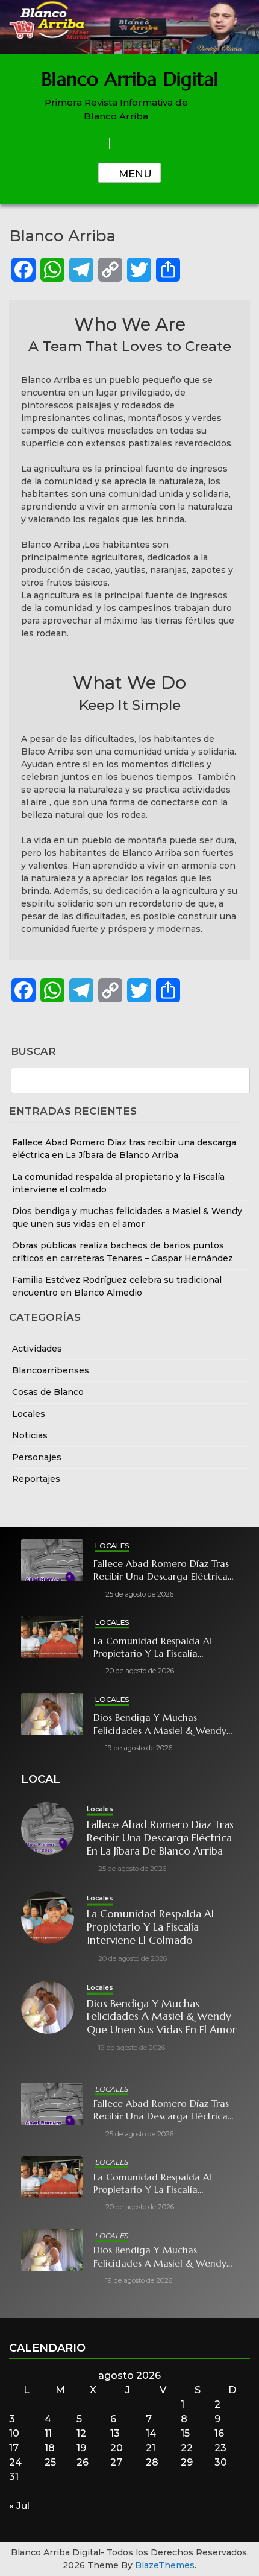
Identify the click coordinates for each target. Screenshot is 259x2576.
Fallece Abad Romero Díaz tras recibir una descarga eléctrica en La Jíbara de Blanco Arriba (161, 1570)
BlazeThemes (165, 2565)
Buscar (33, 1052)
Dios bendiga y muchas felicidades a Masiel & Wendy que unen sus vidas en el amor (162, 1724)
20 (117, 2448)
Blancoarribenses (51, 1370)
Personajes (37, 1457)
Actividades (37, 1349)
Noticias (30, 1435)
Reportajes (36, 1479)
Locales (29, 1414)
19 (81, 2448)
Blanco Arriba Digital (130, 79)
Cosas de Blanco (48, 1392)
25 (50, 2462)
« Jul (19, 2506)
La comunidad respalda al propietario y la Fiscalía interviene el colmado (152, 1647)
